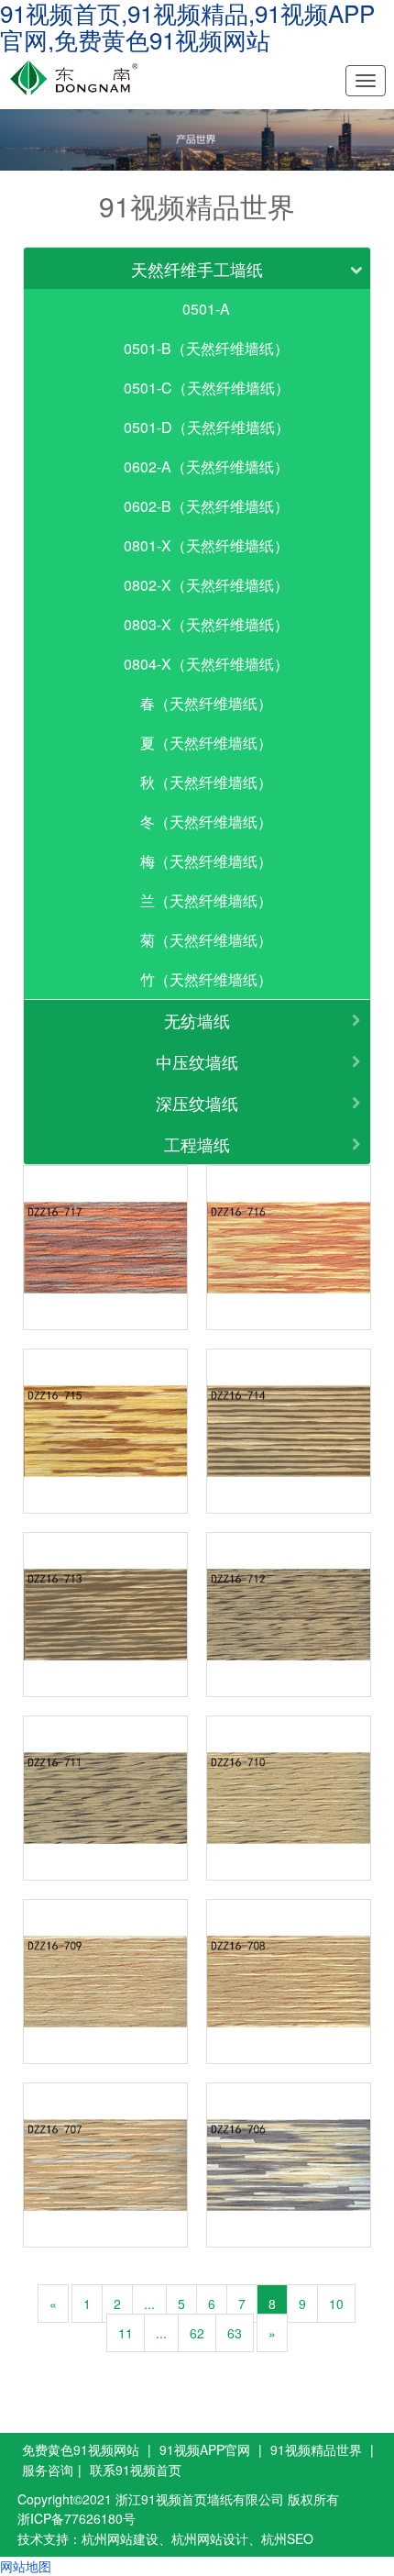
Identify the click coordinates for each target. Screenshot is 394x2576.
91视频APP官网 (205, 2449)
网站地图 (26, 2566)
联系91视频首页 (136, 2470)
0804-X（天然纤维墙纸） (206, 664)
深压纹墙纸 (197, 1103)
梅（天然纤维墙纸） (206, 861)
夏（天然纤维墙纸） (206, 743)
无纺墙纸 (197, 1020)
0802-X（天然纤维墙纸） (206, 585)
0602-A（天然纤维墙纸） (206, 466)
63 (235, 2333)
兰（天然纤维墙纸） (206, 900)
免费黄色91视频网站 (81, 2449)
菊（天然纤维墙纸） (206, 940)
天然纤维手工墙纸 (197, 269)
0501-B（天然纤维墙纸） (206, 348)
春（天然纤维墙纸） (206, 703)
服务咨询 (48, 2470)
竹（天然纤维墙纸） (206, 979)
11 (126, 2333)
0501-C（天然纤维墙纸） (207, 388)
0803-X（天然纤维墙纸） (206, 624)
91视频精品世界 (316, 2449)
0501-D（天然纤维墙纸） (207, 427)
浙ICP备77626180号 (77, 2518)
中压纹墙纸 (197, 1061)
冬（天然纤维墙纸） (206, 822)
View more (105, 1248)
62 (197, 2333)
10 (336, 2304)
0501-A (206, 309)
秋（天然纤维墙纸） (206, 782)
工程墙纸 (197, 1144)
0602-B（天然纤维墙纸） (206, 506)
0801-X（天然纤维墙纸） (206, 545)
